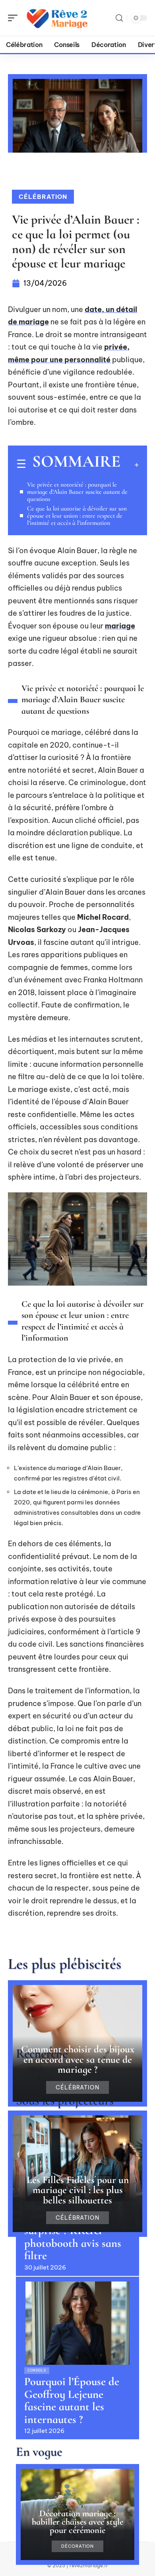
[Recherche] (119, 18)
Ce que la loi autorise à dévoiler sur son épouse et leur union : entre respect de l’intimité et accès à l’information (77, 516)
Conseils (37, 2370)
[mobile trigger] (15, 18)
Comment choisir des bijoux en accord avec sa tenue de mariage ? (78, 2059)
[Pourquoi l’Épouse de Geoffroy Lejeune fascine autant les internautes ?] (77, 2323)
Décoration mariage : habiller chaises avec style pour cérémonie (77, 2522)
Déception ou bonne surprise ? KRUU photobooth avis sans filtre (73, 2237)
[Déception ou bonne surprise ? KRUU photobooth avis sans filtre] (77, 2160)
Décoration (77, 2546)
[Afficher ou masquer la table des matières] (130, 465)
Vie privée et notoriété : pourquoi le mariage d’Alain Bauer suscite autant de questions (77, 492)
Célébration (43, 197)
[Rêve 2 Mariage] (57, 18)
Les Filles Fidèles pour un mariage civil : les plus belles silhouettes (78, 2190)
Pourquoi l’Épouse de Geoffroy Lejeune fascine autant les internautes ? (72, 2400)
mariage (120, 626)
